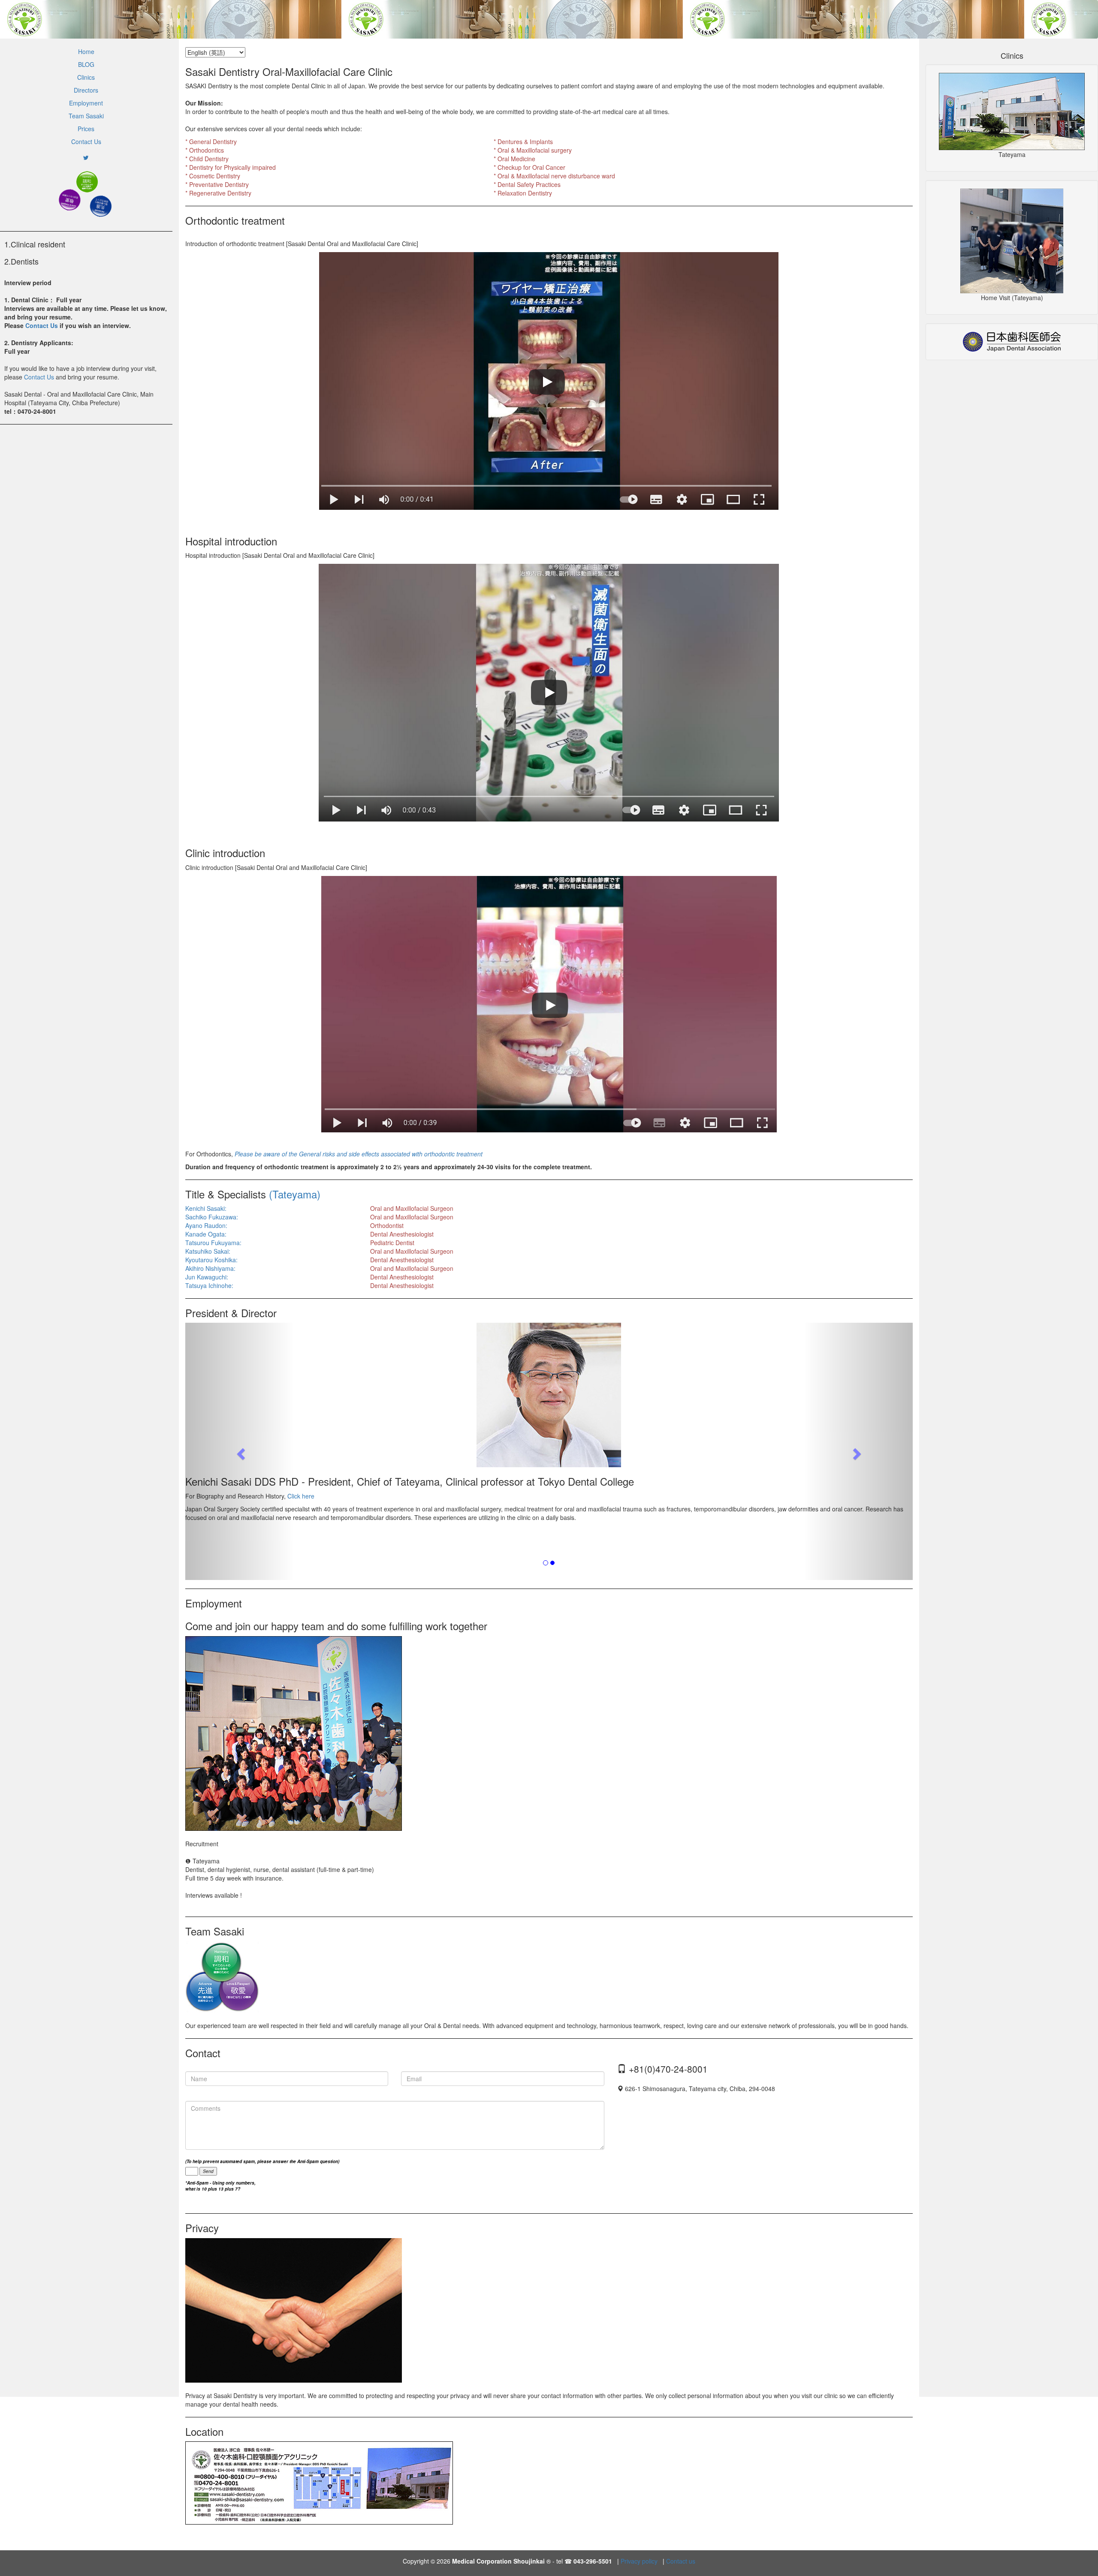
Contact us (681, 2561)
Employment (86, 103)
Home (86, 51)
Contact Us (86, 141)
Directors (86, 90)
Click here (300, 1496)
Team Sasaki (86, 116)
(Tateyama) (295, 1194)
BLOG (86, 64)
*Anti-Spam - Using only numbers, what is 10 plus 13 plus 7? (220, 2186)
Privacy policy (639, 2561)
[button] (240, 1451)
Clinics (86, 77)
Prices (86, 129)
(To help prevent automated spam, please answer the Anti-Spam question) (262, 2161)
